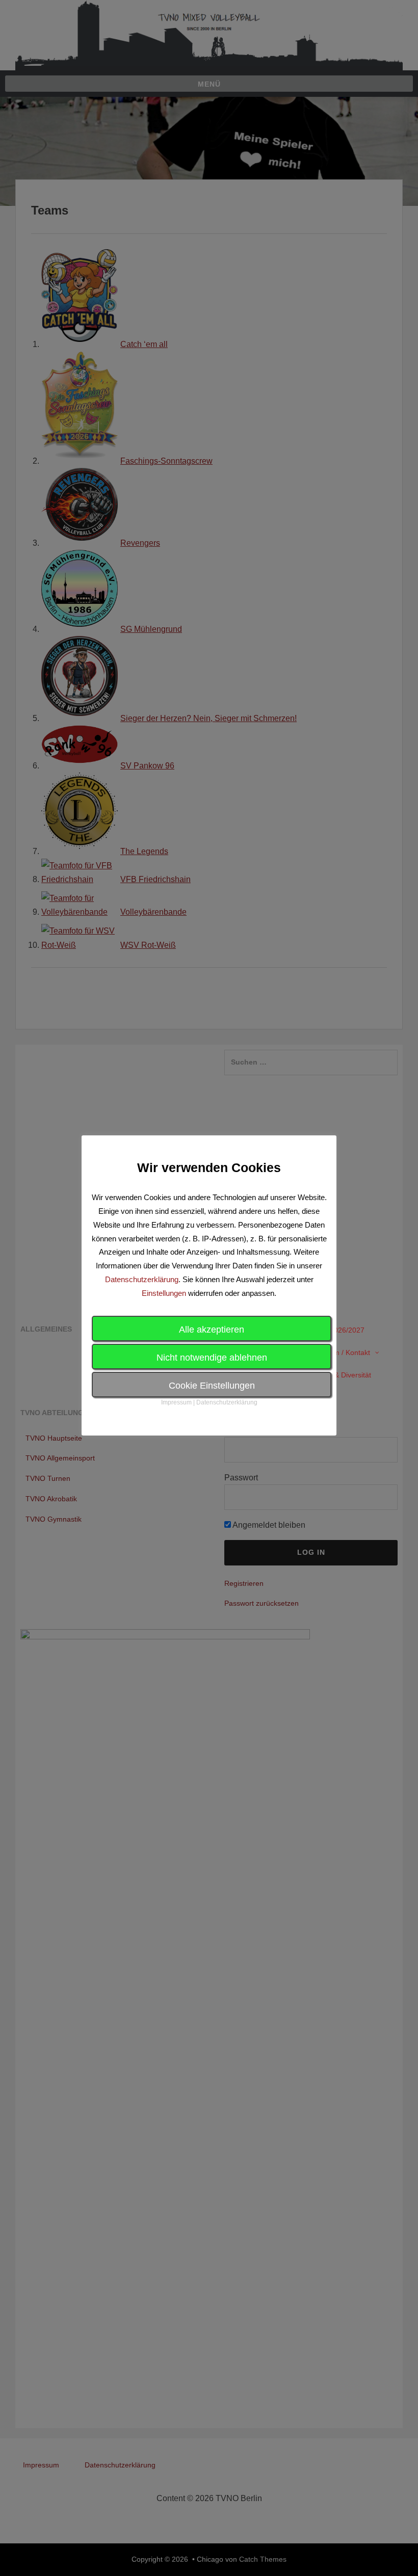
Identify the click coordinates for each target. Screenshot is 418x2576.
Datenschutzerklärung (142, 1279)
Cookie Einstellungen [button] (212, 1386)
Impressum (176, 1402)
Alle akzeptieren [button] (212, 1330)
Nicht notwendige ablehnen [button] (212, 1358)
